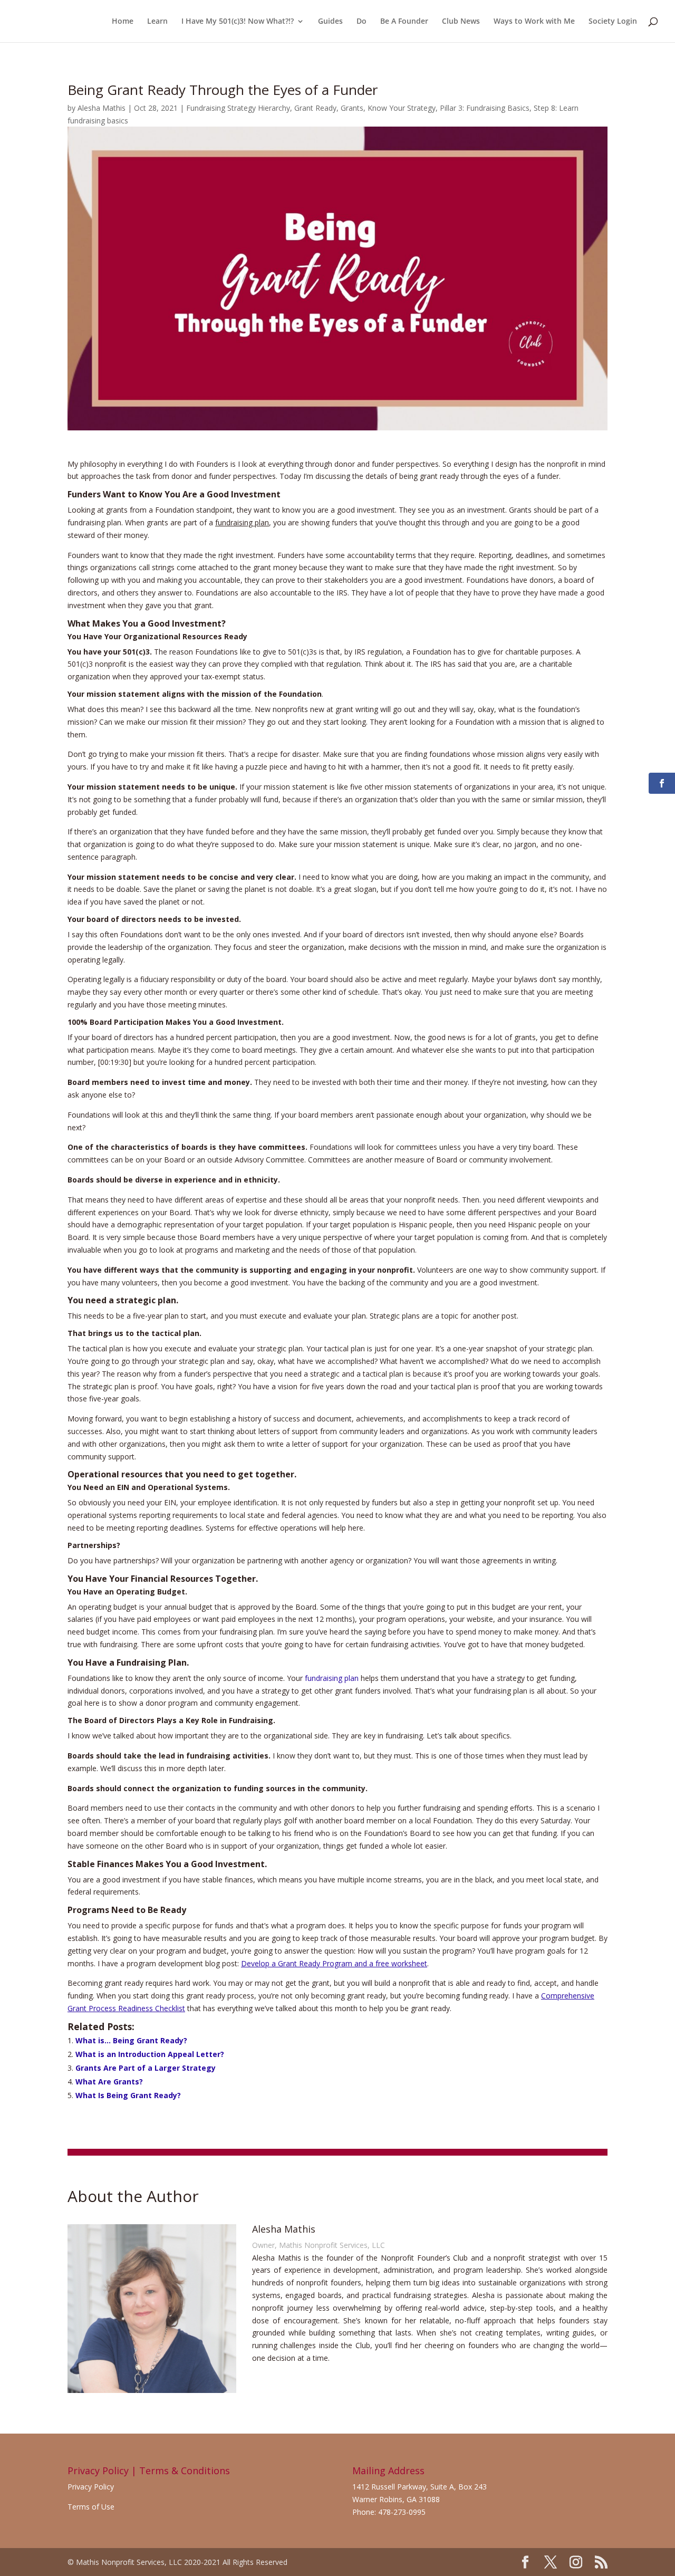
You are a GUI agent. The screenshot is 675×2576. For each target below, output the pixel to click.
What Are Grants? (109, 2082)
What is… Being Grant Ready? (131, 2040)
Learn (157, 22)
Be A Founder (404, 22)
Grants (352, 108)
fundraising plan (332, 1678)
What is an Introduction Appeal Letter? (150, 2054)
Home (123, 22)
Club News (461, 22)
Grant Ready (315, 108)
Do (361, 22)
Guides (330, 22)
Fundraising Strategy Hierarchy (238, 108)
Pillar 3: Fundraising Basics (485, 108)
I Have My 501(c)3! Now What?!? (238, 22)
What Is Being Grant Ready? (128, 2095)
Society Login (613, 22)
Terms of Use (91, 2507)
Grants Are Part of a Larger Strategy (146, 2068)
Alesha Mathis (102, 108)
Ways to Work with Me (534, 22)
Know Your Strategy (402, 108)
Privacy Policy (91, 2487)
